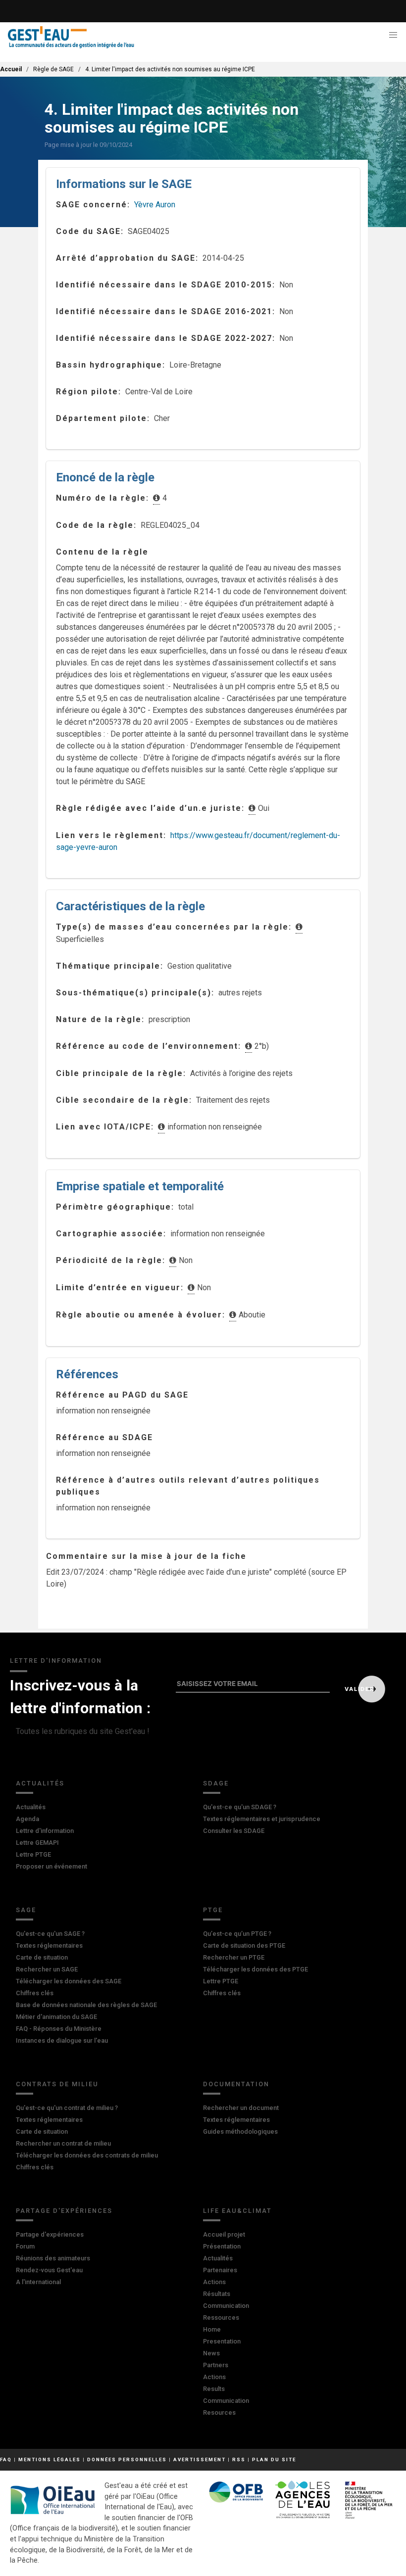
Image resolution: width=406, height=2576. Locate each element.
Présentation (222, 2246)
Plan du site (274, 2459)
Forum (25, 2246)
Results (214, 2389)
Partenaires (220, 2270)
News (211, 2353)
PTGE (213, 1910)
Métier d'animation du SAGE (56, 2017)
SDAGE (216, 1783)
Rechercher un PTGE (234, 1957)
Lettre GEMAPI (37, 1843)
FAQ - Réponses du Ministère (59, 2029)
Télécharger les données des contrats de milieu (87, 2155)
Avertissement (200, 2459)
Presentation (222, 2341)
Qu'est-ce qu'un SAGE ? (50, 1934)
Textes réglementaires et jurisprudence (262, 1819)
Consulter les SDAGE (234, 1831)
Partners (216, 2365)
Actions (214, 2282)
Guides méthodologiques (240, 2131)
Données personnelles (127, 2459)
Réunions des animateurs (53, 2258)
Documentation (236, 2084)
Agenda (27, 1819)
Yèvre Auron (155, 205)
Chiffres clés (35, 1993)
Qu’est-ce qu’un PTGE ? (237, 1934)
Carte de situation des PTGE (244, 1945)
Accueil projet (224, 2234)
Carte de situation (42, 1957)
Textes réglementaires (49, 1945)
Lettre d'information (45, 1831)
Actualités (40, 1783)
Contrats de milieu (57, 2084)
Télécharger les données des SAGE (69, 1981)
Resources (219, 2412)
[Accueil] (71, 37)
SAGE (26, 1910)
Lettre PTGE (33, 1854)
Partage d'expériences (64, 2211)
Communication (226, 2306)
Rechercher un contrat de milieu (63, 2143)
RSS (239, 2459)
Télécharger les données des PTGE (255, 1969)
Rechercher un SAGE (47, 1969)
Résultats (217, 2294)
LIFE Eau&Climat (237, 2211)
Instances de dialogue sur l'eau (62, 2040)
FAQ (6, 2459)
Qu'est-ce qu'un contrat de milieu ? (67, 2108)
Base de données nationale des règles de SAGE (86, 2005)
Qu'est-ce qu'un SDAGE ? (240, 1807)
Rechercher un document (241, 2108)
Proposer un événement (51, 1866)
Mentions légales (50, 2459)
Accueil (11, 69)
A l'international (38, 2282)
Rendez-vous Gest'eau (49, 2270)
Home (212, 2329)
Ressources (221, 2318)
